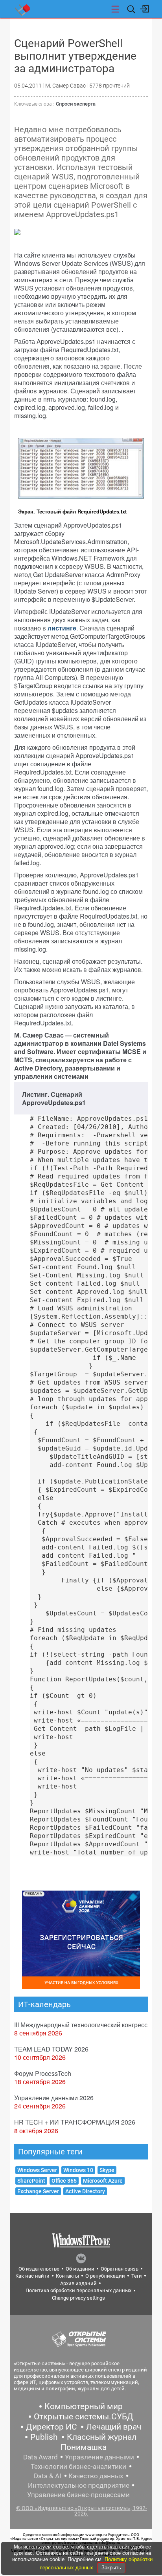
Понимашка (84, 2447)
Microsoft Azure (103, 2181)
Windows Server (37, 2170)
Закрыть (111, 2568)
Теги (137, 2276)
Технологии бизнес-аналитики (78, 2466)
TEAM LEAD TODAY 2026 (51, 2049)
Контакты (67, 2276)
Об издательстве (39, 2269)
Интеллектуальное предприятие (79, 2485)
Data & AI (48, 2476)
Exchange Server (38, 2191)
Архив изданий (78, 2283)
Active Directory (85, 2191)
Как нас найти (32, 2276)
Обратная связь (120, 2269)
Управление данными (99, 2457)
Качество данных (96, 2476)
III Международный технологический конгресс (81, 2025)
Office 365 (64, 2181)
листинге (62, 628)
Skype (107, 2170)
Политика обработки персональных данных (78, 2290)
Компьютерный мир (84, 2406)
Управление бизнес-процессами (78, 2495)
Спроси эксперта (76, 104)
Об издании (80, 2269)
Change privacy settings (78, 2298)
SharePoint (31, 2181)
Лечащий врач (114, 2427)
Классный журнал (102, 2437)
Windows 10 (78, 2170)
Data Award (40, 2457)
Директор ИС (52, 2427)
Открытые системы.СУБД (84, 2417)
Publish (44, 2437)
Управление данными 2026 (54, 2098)
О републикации (105, 2276)
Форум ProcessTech (43, 2073)
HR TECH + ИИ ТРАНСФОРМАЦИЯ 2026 (75, 2122)
